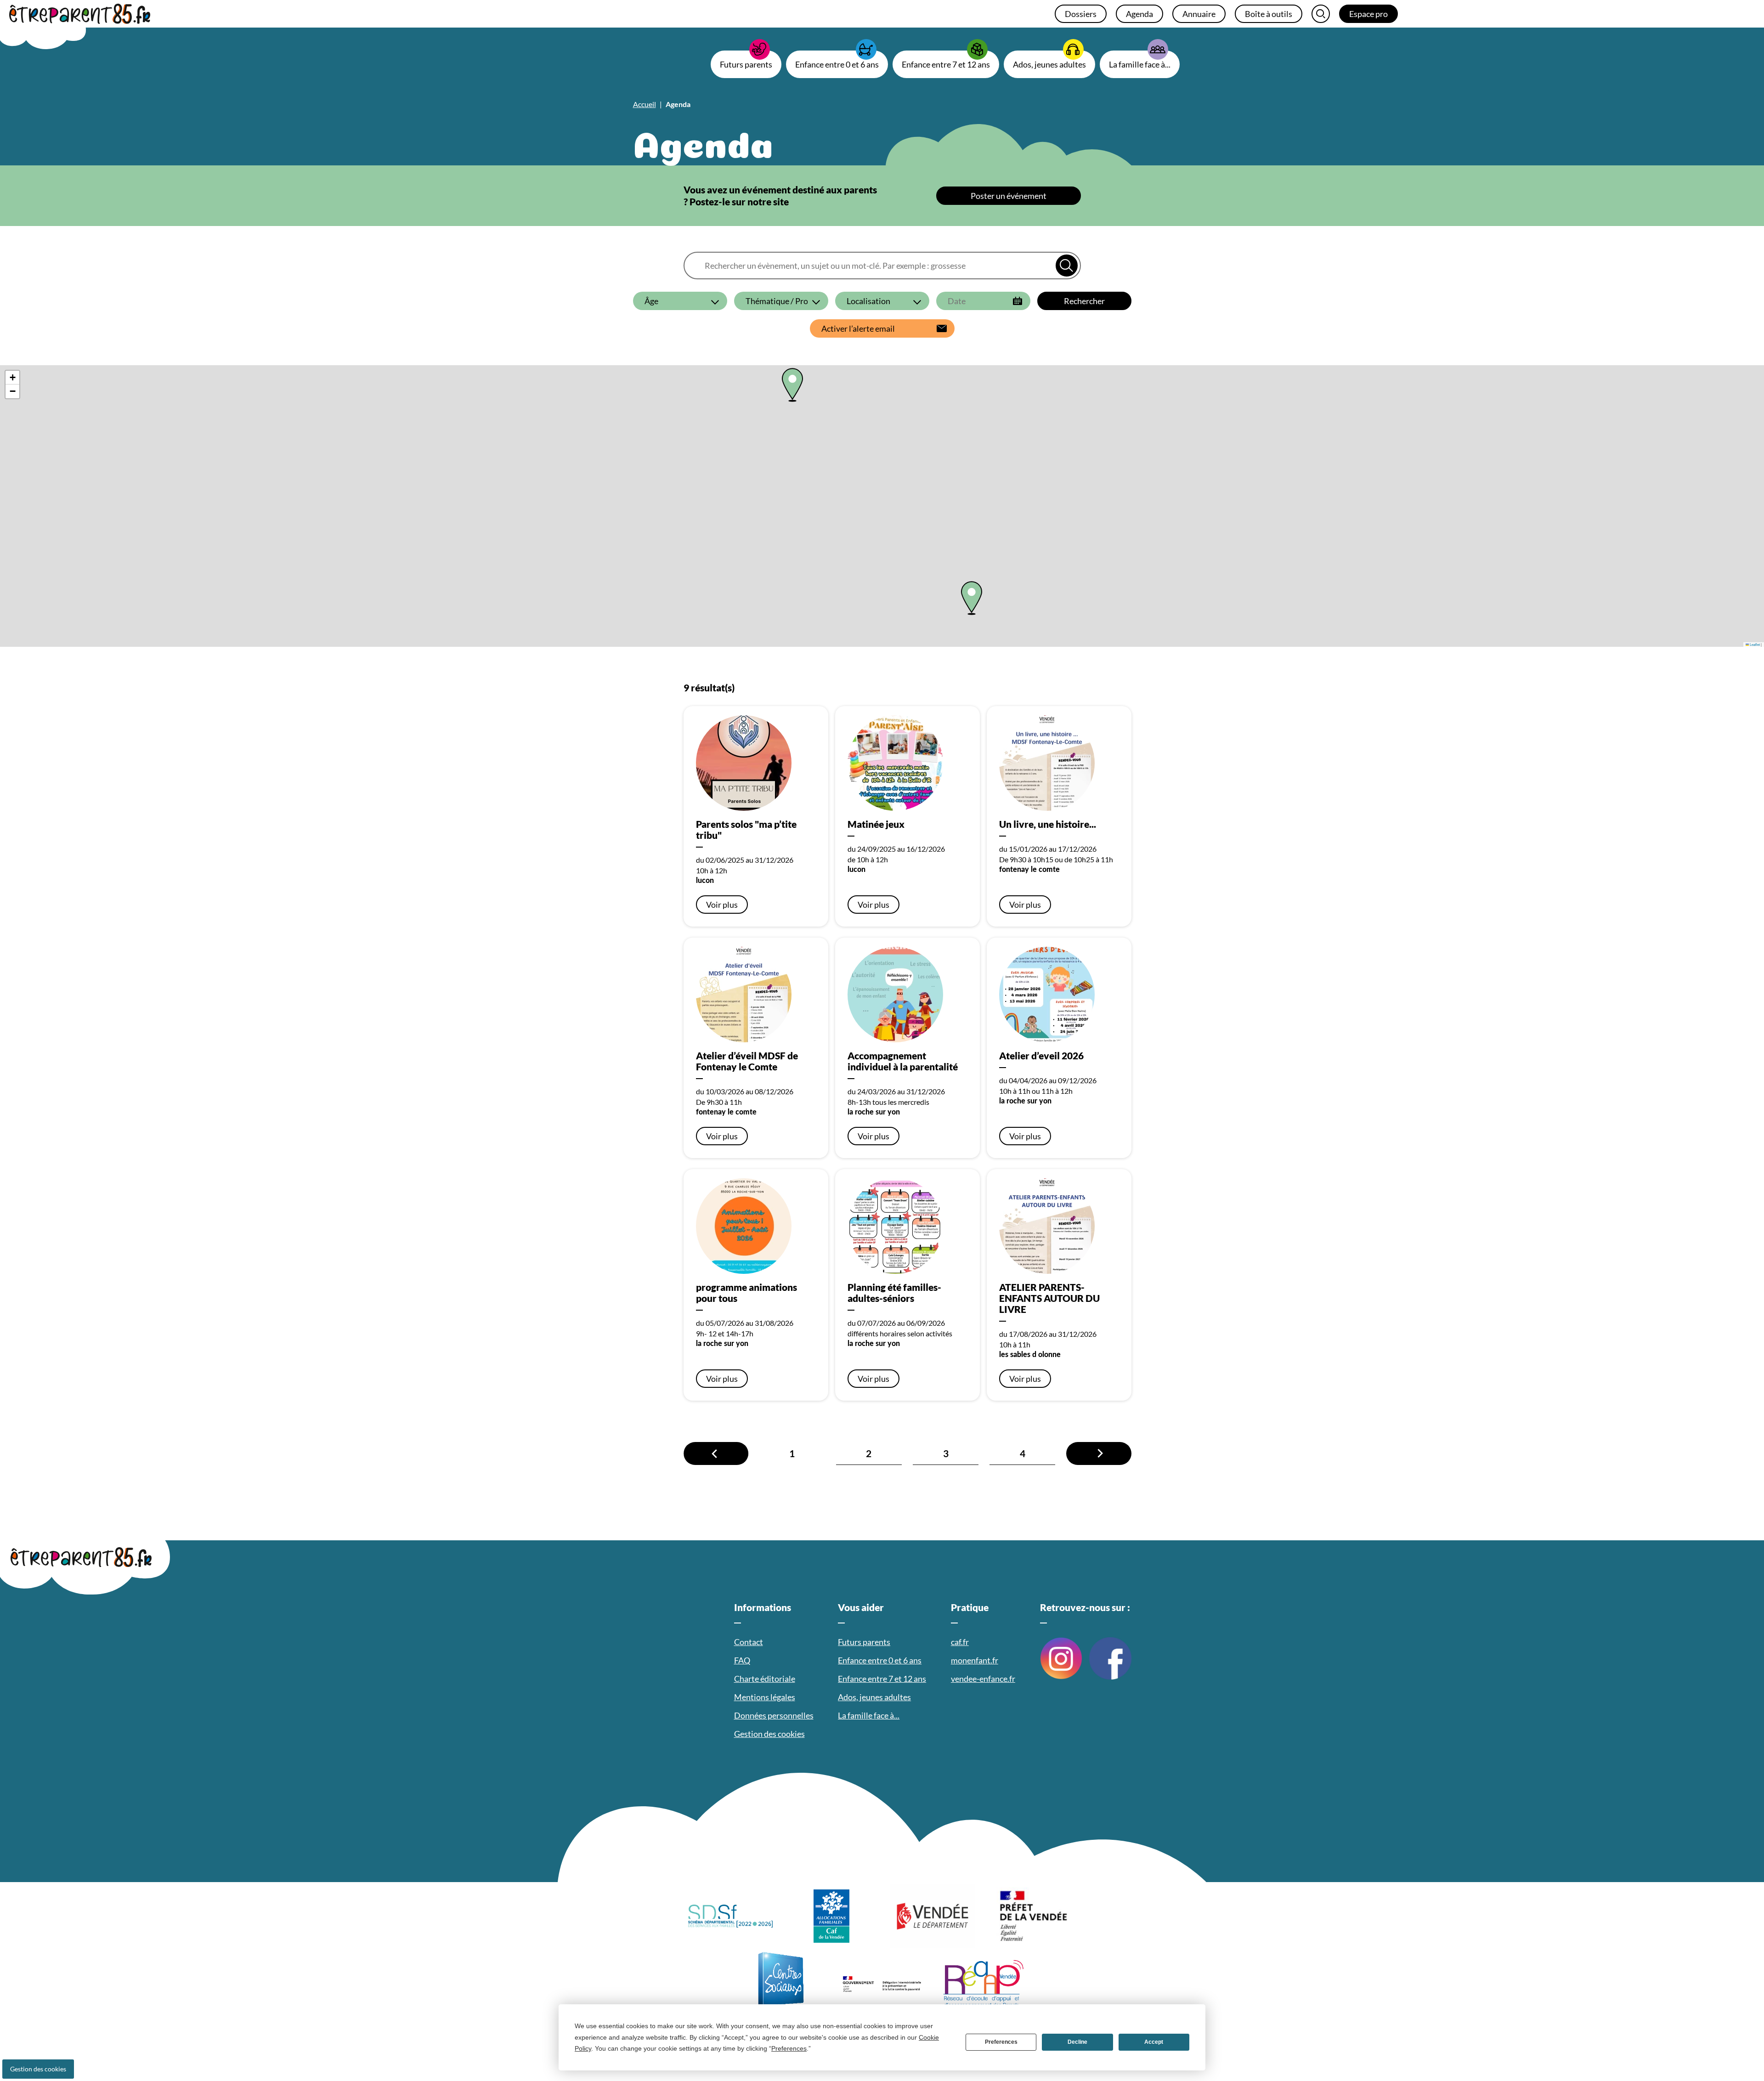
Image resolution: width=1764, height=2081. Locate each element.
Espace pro (1368, 14)
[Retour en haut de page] (1741, 2060)
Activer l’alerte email (858, 328)
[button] (972, 598)
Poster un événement (1009, 196)
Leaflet (1754, 644)
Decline (1077, 2042)
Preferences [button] (789, 2048)
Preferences (1001, 2042)
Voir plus (722, 905)
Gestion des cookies (38, 2069)
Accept (1154, 2042)
